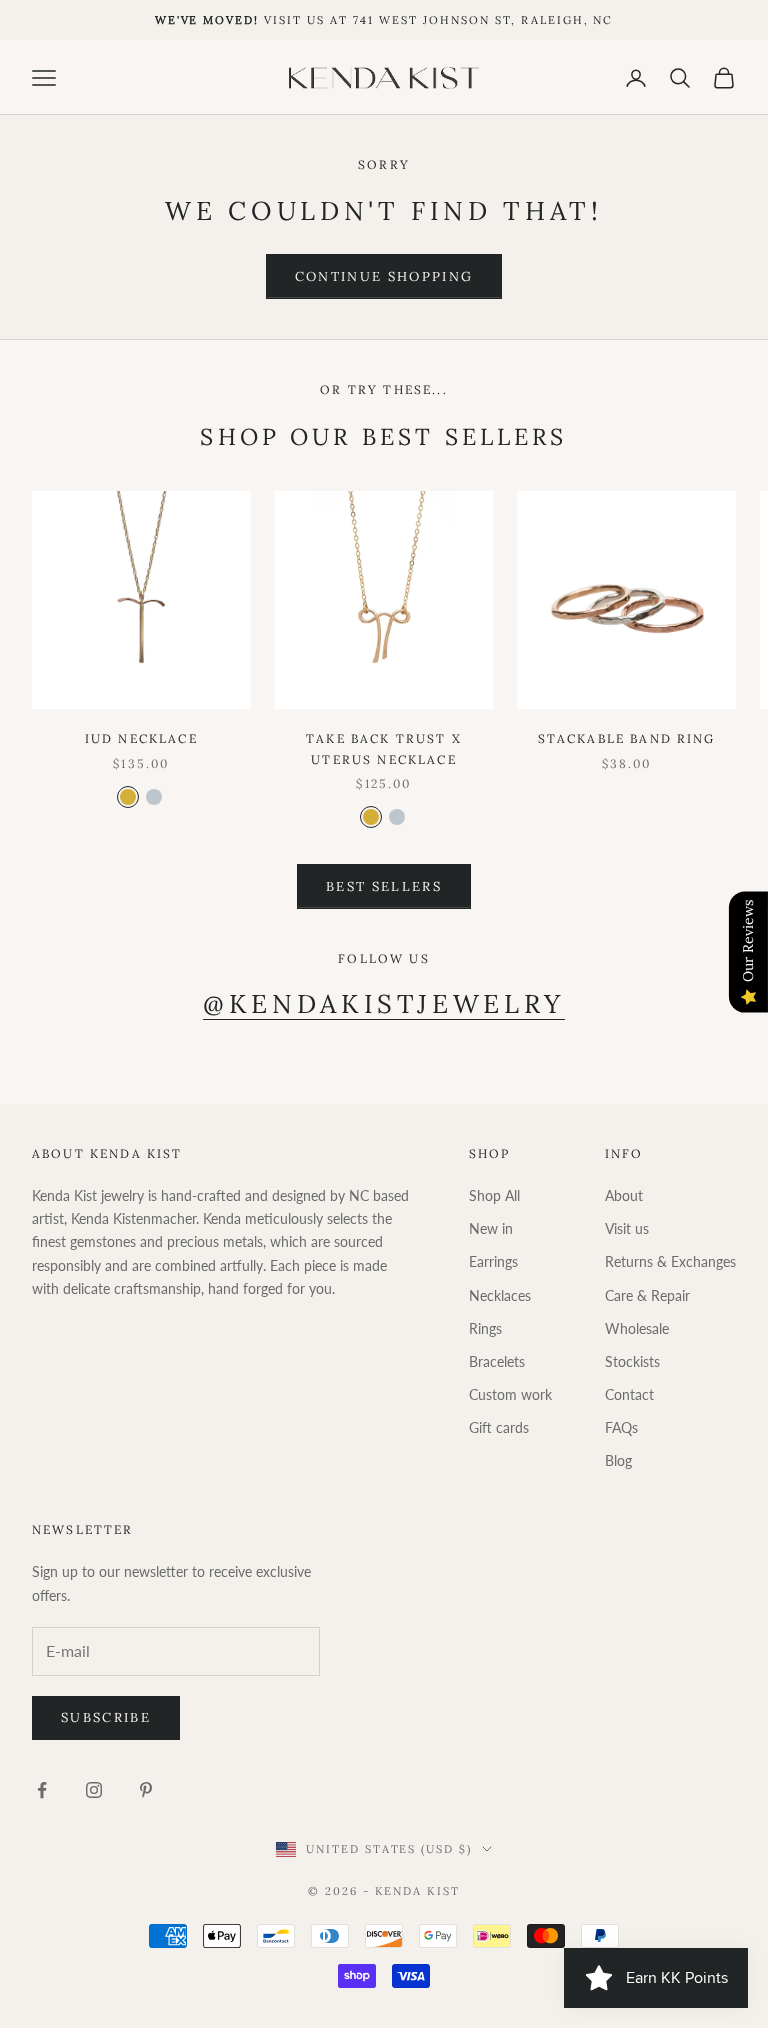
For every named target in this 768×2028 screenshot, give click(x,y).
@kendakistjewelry (384, 1003)
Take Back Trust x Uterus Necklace (384, 748)
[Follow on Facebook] (42, 1790)
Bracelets (497, 1361)
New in (491, 1228)
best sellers (384, 886)
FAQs (621, 1427)
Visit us (627, 1228)
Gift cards (499, 1427)
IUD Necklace (141, 738)
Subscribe (106, 1717)
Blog (618, 1460)
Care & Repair (647, 1295)
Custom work (510, 1394)
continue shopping (384, 276)
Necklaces (500, 1295)
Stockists (632, 1361)
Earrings (493, 1261)
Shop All (494, 1195)
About (624, 1195)
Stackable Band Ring (627, 738)
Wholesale (637, 1328)
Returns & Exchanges (670, 1261)
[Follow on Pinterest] (146, 1790)
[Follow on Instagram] (94, 1790)
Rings (485, 1328)
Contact (629, 1394)
